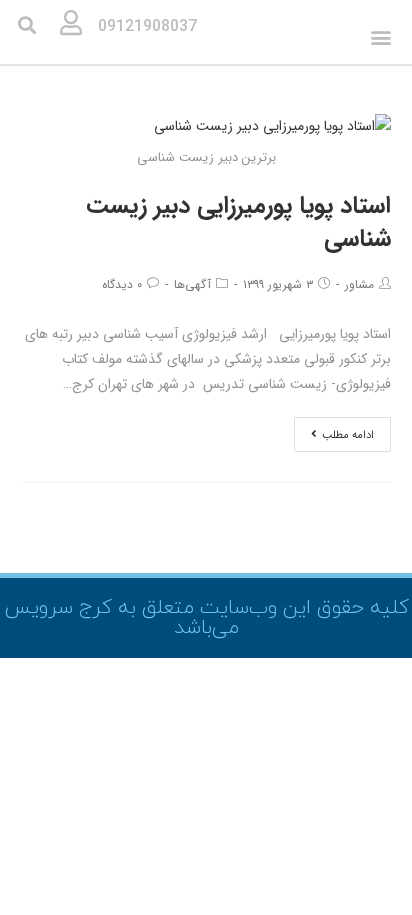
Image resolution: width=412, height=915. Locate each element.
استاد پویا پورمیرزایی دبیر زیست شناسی (238, 223)
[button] (381, 37)
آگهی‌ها (192, 284)
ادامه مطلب (348, 435)
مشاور (359, 284)
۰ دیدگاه (122, 284)
